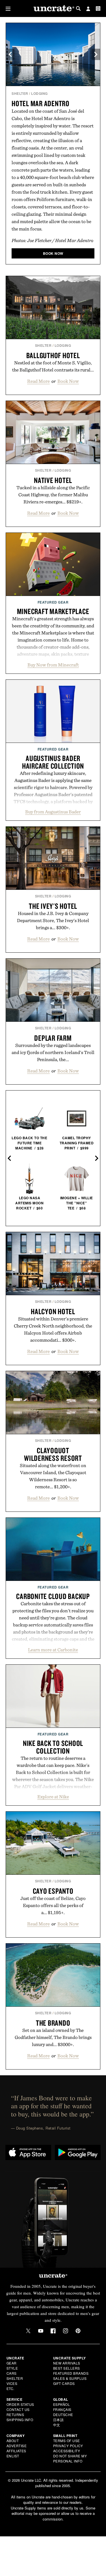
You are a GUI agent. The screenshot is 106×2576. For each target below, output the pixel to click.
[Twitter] (28, 2331)
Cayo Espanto (53, 1891)
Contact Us (18, 2409)
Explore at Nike (53, 1797)
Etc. (10, 2388)
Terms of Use (67, 2441)
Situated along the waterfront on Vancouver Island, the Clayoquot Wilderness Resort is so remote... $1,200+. (53, 1476)
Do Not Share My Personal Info (70, 2458)
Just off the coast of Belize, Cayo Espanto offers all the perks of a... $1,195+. (53, 1905)
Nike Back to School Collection (53, 1747)
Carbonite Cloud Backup (53, 1596)
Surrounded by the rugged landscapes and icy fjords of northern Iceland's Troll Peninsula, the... (53, 1052)
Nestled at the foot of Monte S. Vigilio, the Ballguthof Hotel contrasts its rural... (53, 366)
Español (62, 2404)
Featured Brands (71, 2373)
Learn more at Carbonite (53, 1650)
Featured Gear (53, 602)
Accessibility (67, 2451)
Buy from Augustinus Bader (53, 812)
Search (78, 8)
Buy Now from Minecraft (53, 665)
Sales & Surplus (70, 2378)
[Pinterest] (78, 2331)
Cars (12, 2373)
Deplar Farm (53, 1038)
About (13, 2441)
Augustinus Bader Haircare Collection (53, 762)
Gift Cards (64, 2383)
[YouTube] (41, 2331)
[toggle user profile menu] (88, 9)
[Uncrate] (53, 9)
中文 (57, 2425)
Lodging (39, 93)
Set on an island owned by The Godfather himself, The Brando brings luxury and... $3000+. (53, 2037)
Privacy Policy (68, 2446)
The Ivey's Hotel (53, 906)
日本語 (59, 2420)
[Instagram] (66, 2331)
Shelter (20, 93)
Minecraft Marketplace (53, 611)
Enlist (13, 2456)
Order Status (20, 2404)
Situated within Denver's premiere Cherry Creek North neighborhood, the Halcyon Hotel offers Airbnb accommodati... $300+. (53, 1329)
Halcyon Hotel (53, 1311)
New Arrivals (67, 2363)
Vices (12, 2383)
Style (12, 2368)
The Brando (53, 2023)
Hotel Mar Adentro (41, 103)
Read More (38, 381)
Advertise (17, 2446)
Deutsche (63, 2414)
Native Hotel (53, 480)
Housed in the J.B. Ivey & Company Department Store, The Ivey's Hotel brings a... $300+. (53, 920)
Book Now (68, 381)
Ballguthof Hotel (53, 355)
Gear (12, 2363)
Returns (15, 2414)
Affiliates (16, 2451)
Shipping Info (20, 2420)
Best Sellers (67, 2368)
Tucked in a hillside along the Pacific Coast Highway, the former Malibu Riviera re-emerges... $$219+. (53, 495)
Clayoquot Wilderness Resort (53, 1454)
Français (62, 2409)
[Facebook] (53, 2331)
